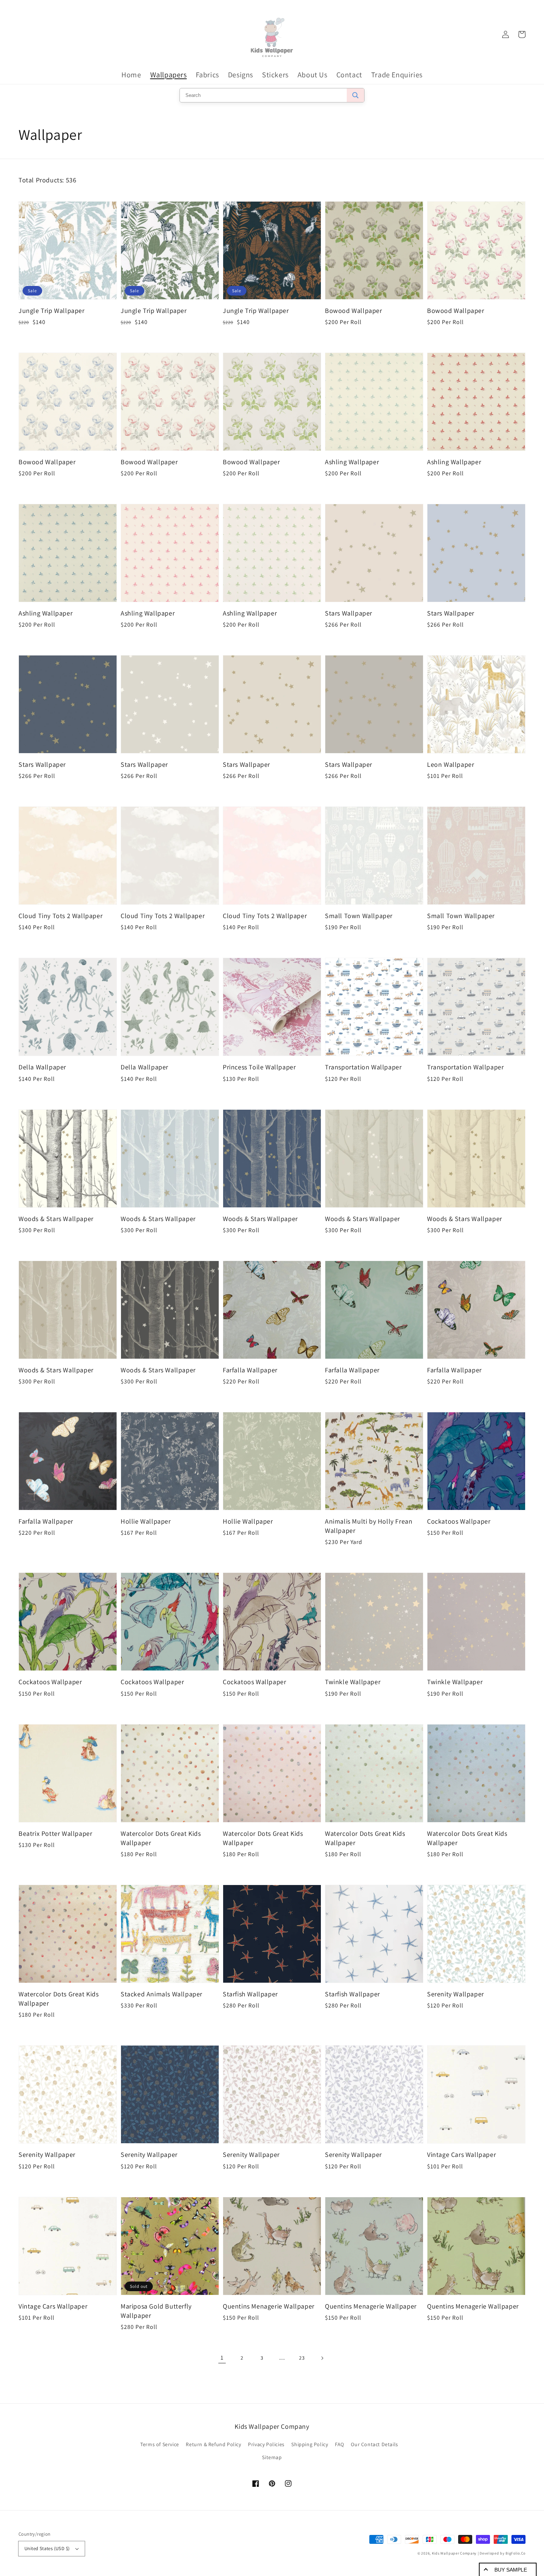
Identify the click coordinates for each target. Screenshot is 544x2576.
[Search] (355, 95)
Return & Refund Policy (213, 2444)
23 (302, 2358)
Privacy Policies (266, 2444)
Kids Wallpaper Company (454, 2553)
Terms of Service (160, 2444)
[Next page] (322, 2358)
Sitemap (272, 2457)
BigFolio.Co (516, 2553)
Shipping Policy (310, 2444)
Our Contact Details (374, 2444)
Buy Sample (511, 2570)
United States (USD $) (47, 2548)
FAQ (340, 2444)
